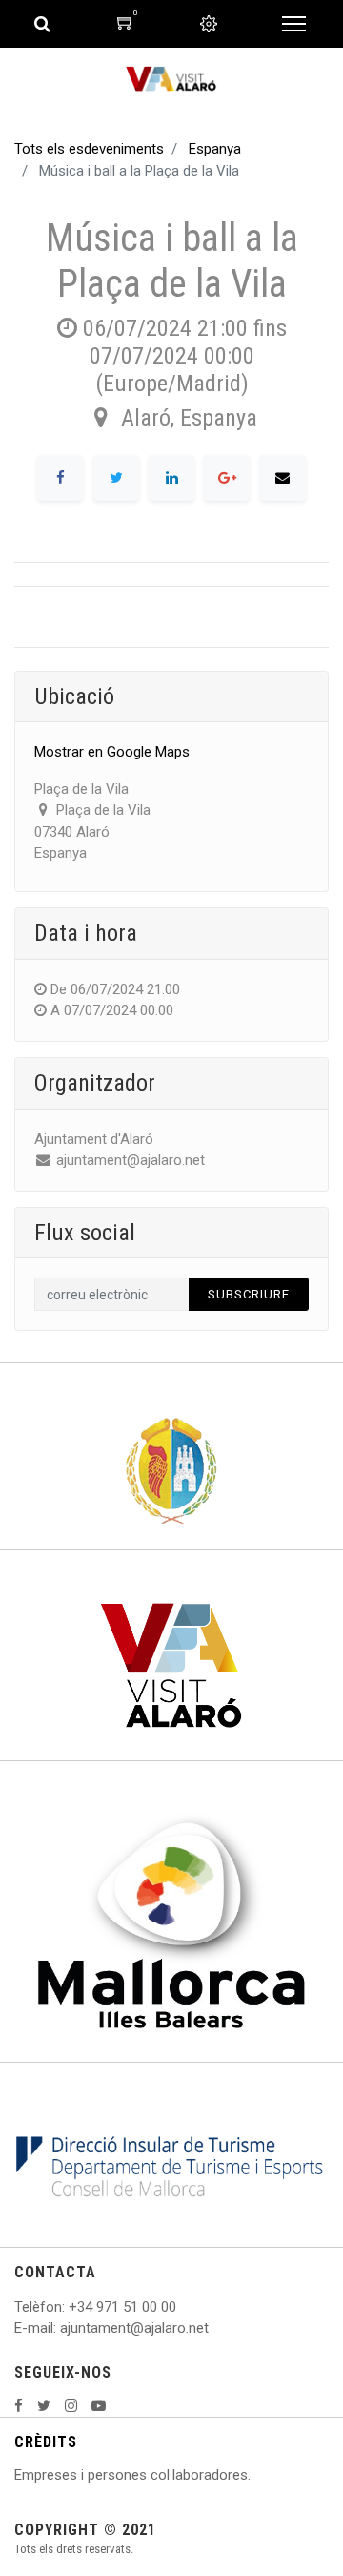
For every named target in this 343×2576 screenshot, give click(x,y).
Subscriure (249, 1294)
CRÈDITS (46, 2442)
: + (70, 2307)
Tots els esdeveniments (89, 149)
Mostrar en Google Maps (112, 752)
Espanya (215, 149)
